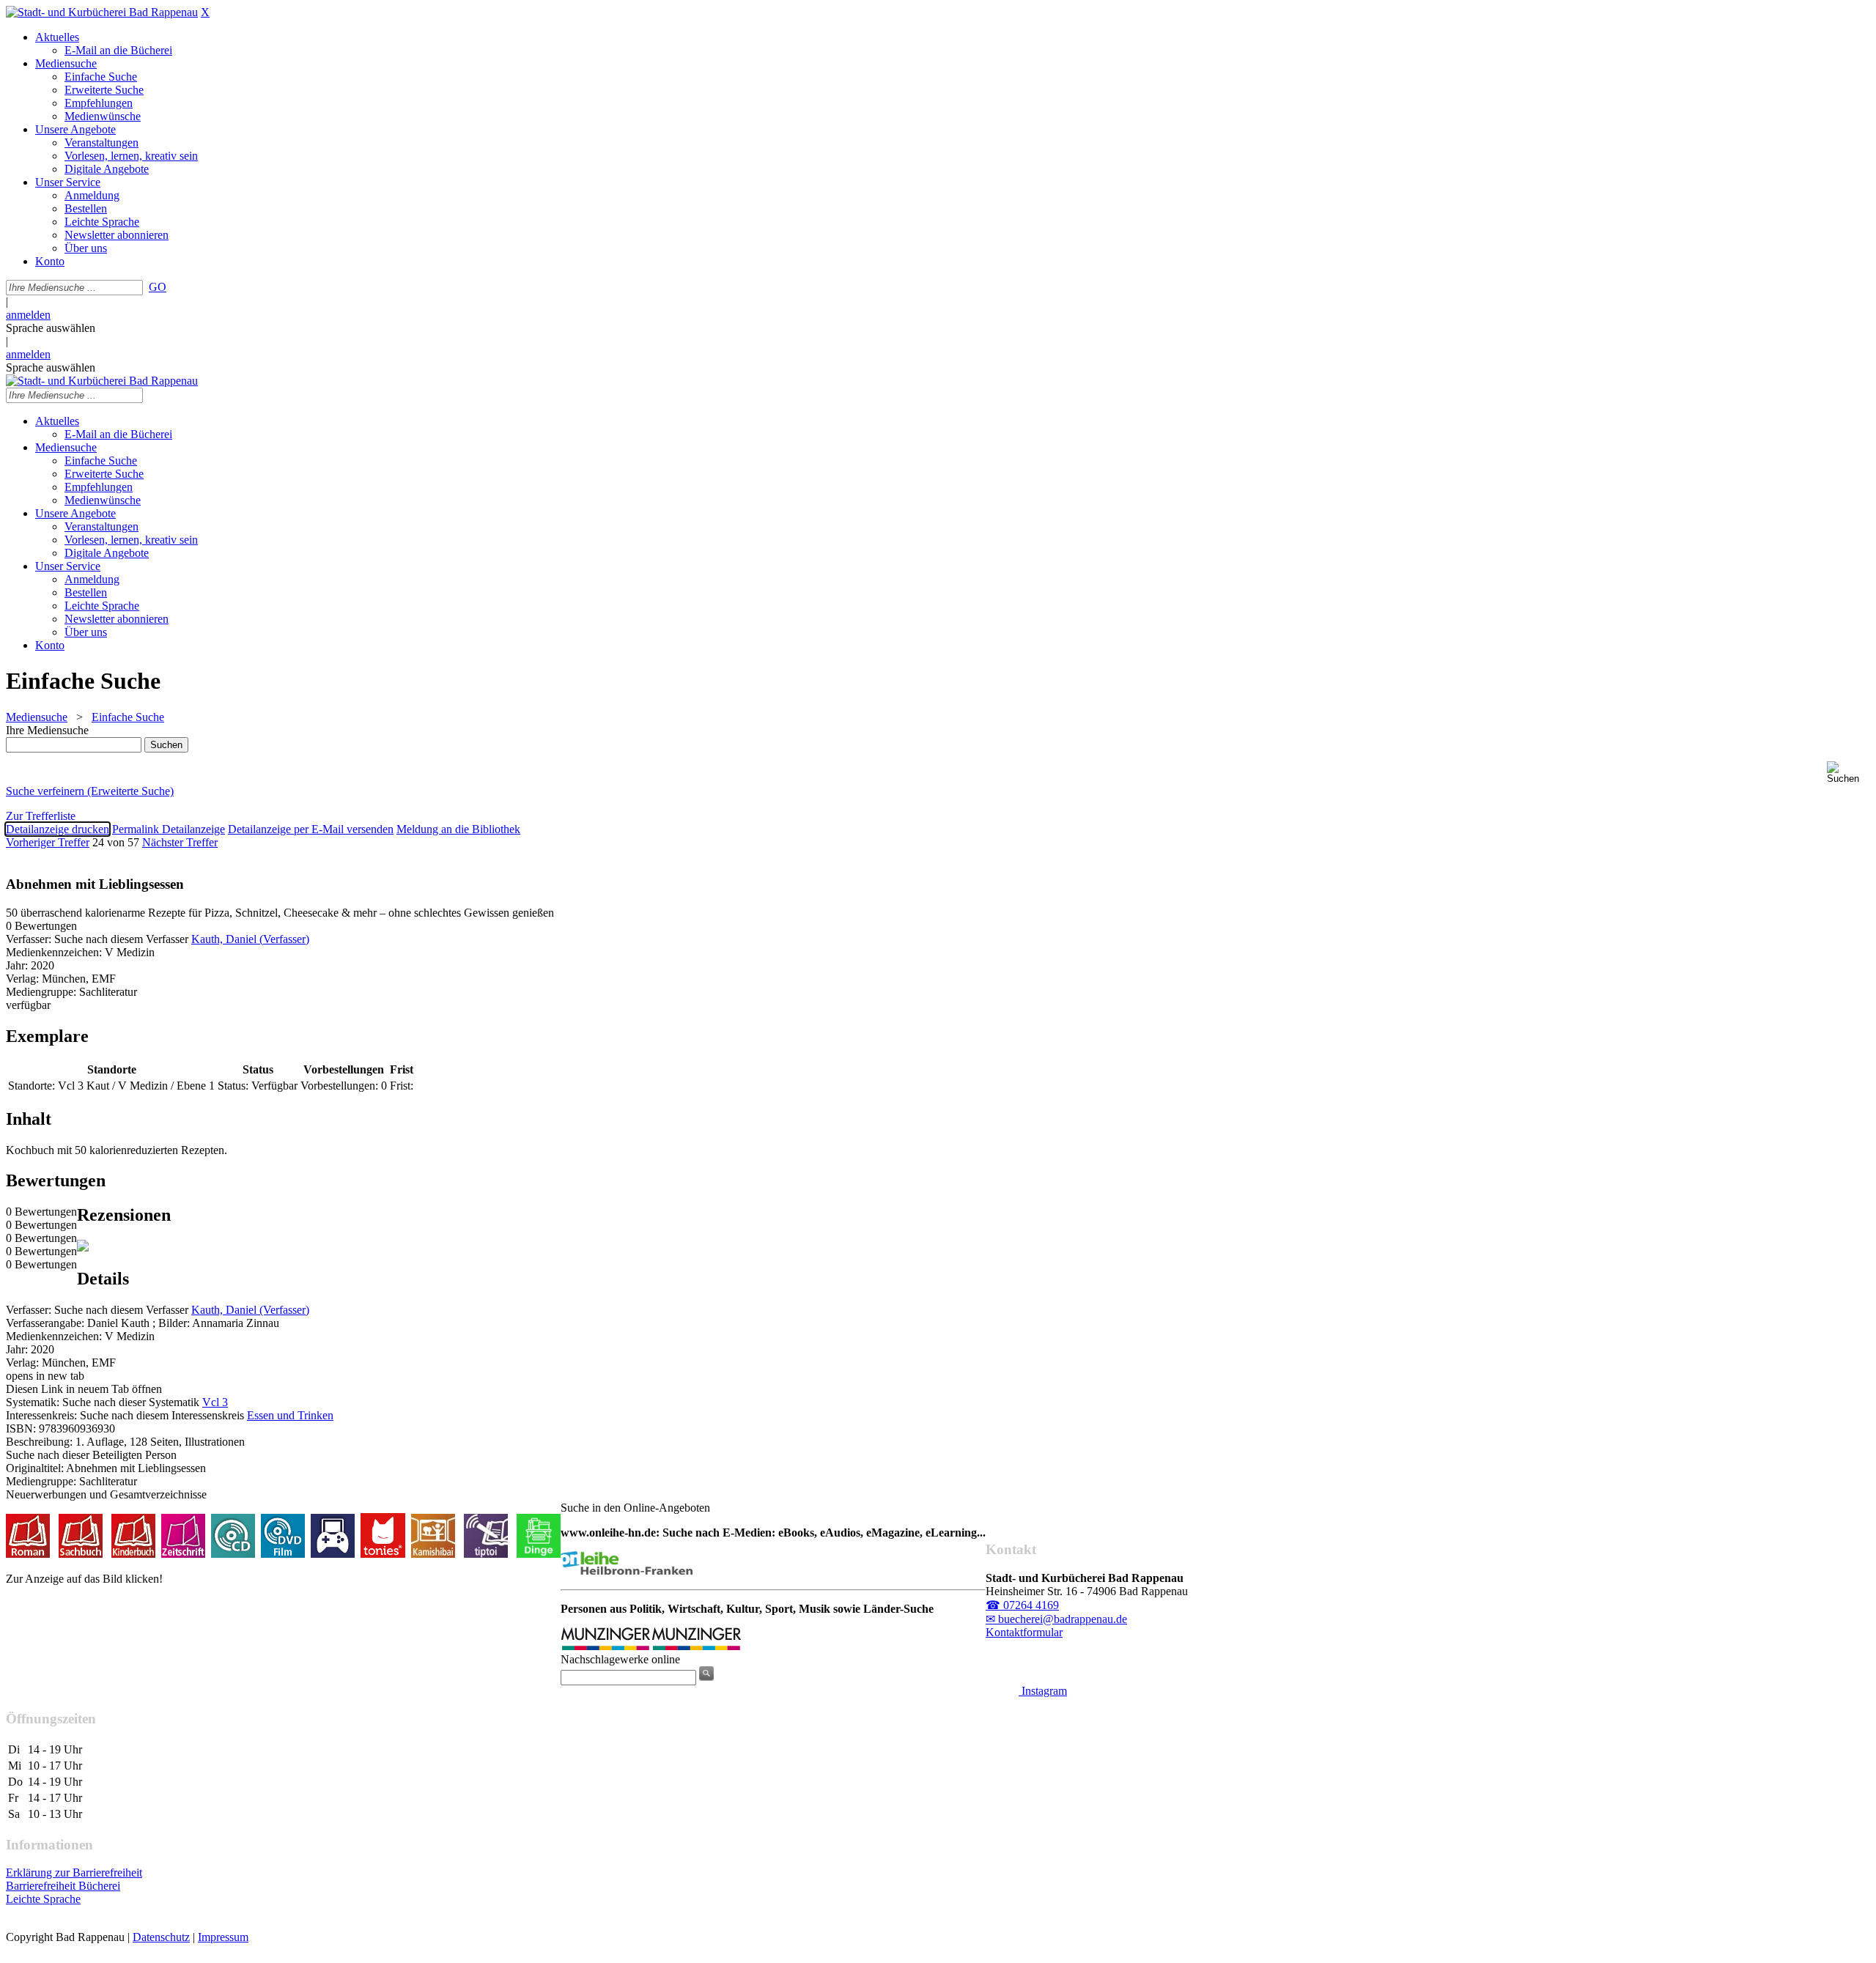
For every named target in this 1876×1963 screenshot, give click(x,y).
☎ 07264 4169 (1022, 1605)
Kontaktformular (1024, 1632)
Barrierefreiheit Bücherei (63, 1886)
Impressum (223, 1937)
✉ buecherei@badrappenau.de (1056, 1619)
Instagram (1043, 1691)
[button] (1849, 773)
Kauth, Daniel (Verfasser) (250, 939)
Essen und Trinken (290, 1415)
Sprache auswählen (51, 328)
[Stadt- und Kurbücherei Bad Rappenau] (102, 12)
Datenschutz (161, 1937)
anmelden (28, 315)
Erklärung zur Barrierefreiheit (74, 1873)
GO (158, 287)
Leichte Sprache (43, 1899)
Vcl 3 (215, 1402)
